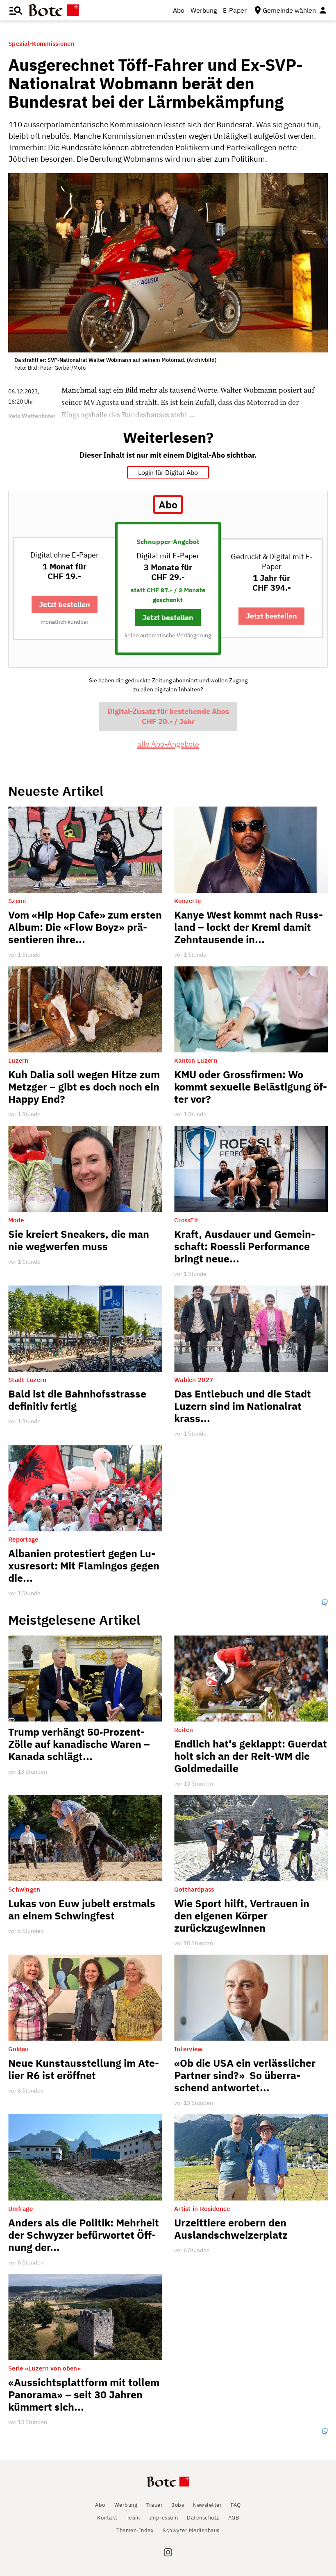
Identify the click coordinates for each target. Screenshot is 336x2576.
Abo (179, 10)
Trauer (154, 2505)
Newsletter (207, 2505)
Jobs (178, 2505)
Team (133, 2518)
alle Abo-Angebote (168, 744)
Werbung (204, 10)
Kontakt (107, 2518)
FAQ (236, 2505)
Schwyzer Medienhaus (191, 2530)
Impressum (164, 2518)
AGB (234, 2518)
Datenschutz (203, 2518)
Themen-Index (135, 2530)
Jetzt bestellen (65, 604)
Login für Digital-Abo (168, 472)
